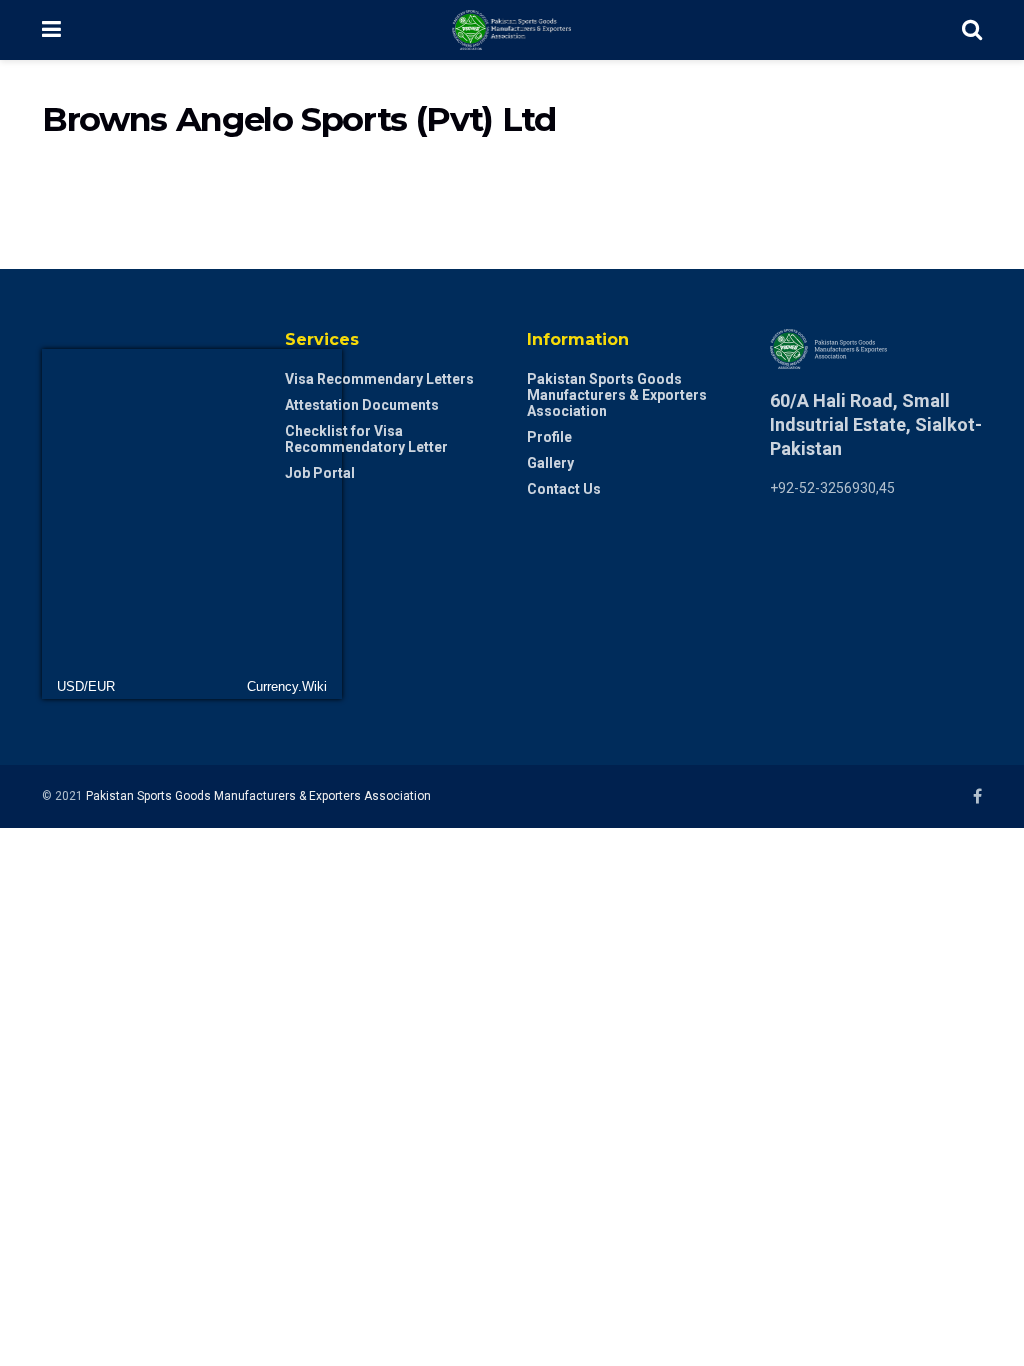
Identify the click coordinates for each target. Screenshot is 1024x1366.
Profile (549, 437)
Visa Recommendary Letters (379, 379)
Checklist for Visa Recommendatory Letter (366, 439)
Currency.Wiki (287, 686)
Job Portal (320, 473)
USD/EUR (86, 686)
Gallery (550, 463)
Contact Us (564, 489)
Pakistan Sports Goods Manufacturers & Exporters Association (617, 395)
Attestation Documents (362, 405)
